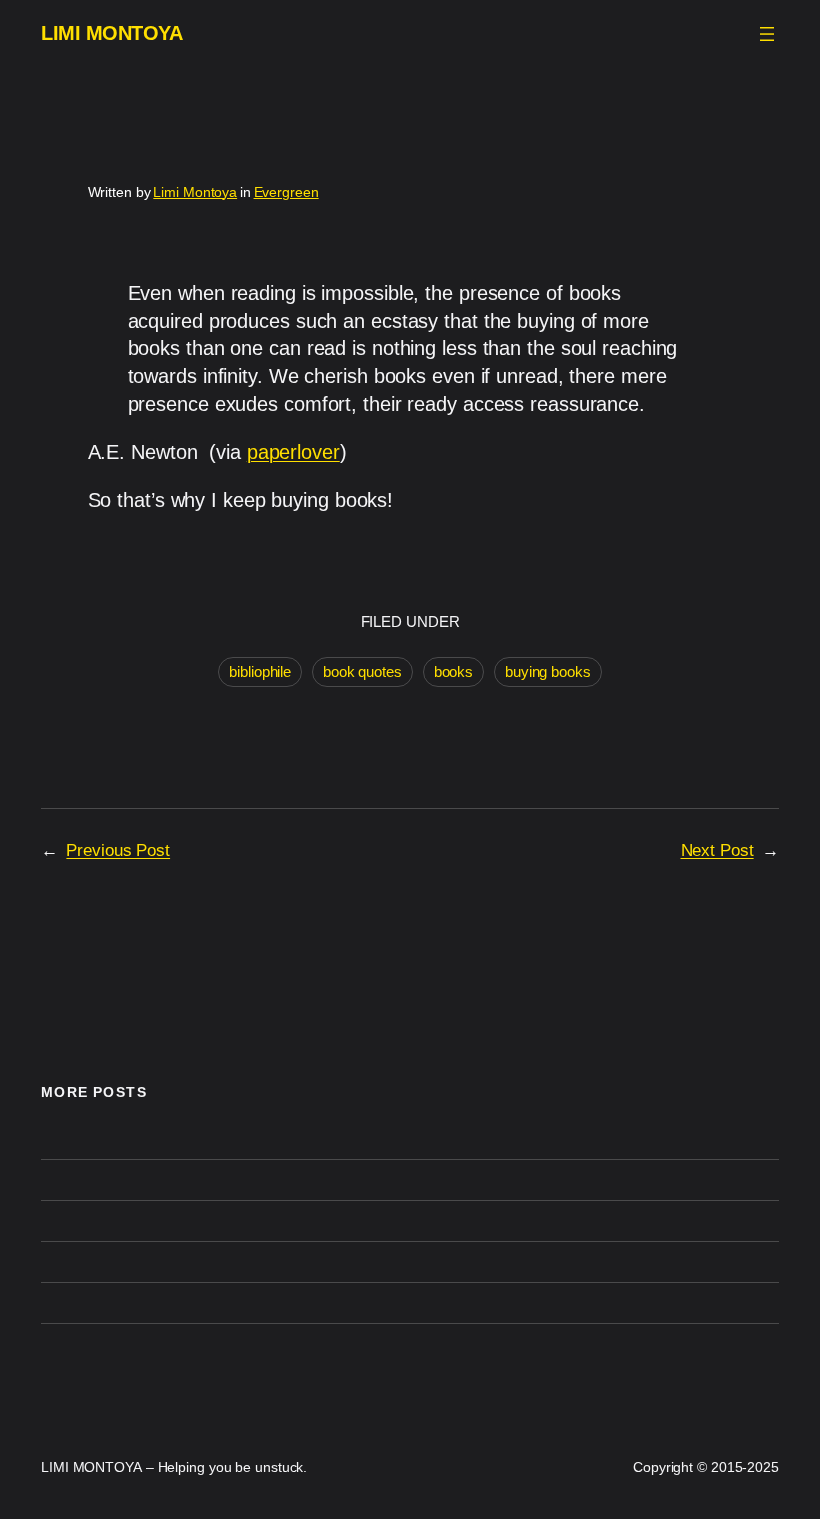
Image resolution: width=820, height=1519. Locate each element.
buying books (548, 672)
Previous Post (118, 850)
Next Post (717, 850)
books (454, 672)
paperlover (293, 452)
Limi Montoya (195, 192)
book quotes (362, 672)
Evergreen (286, 192)
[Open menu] (767, 34)
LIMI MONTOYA (111, 33)
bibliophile (260, 672)
